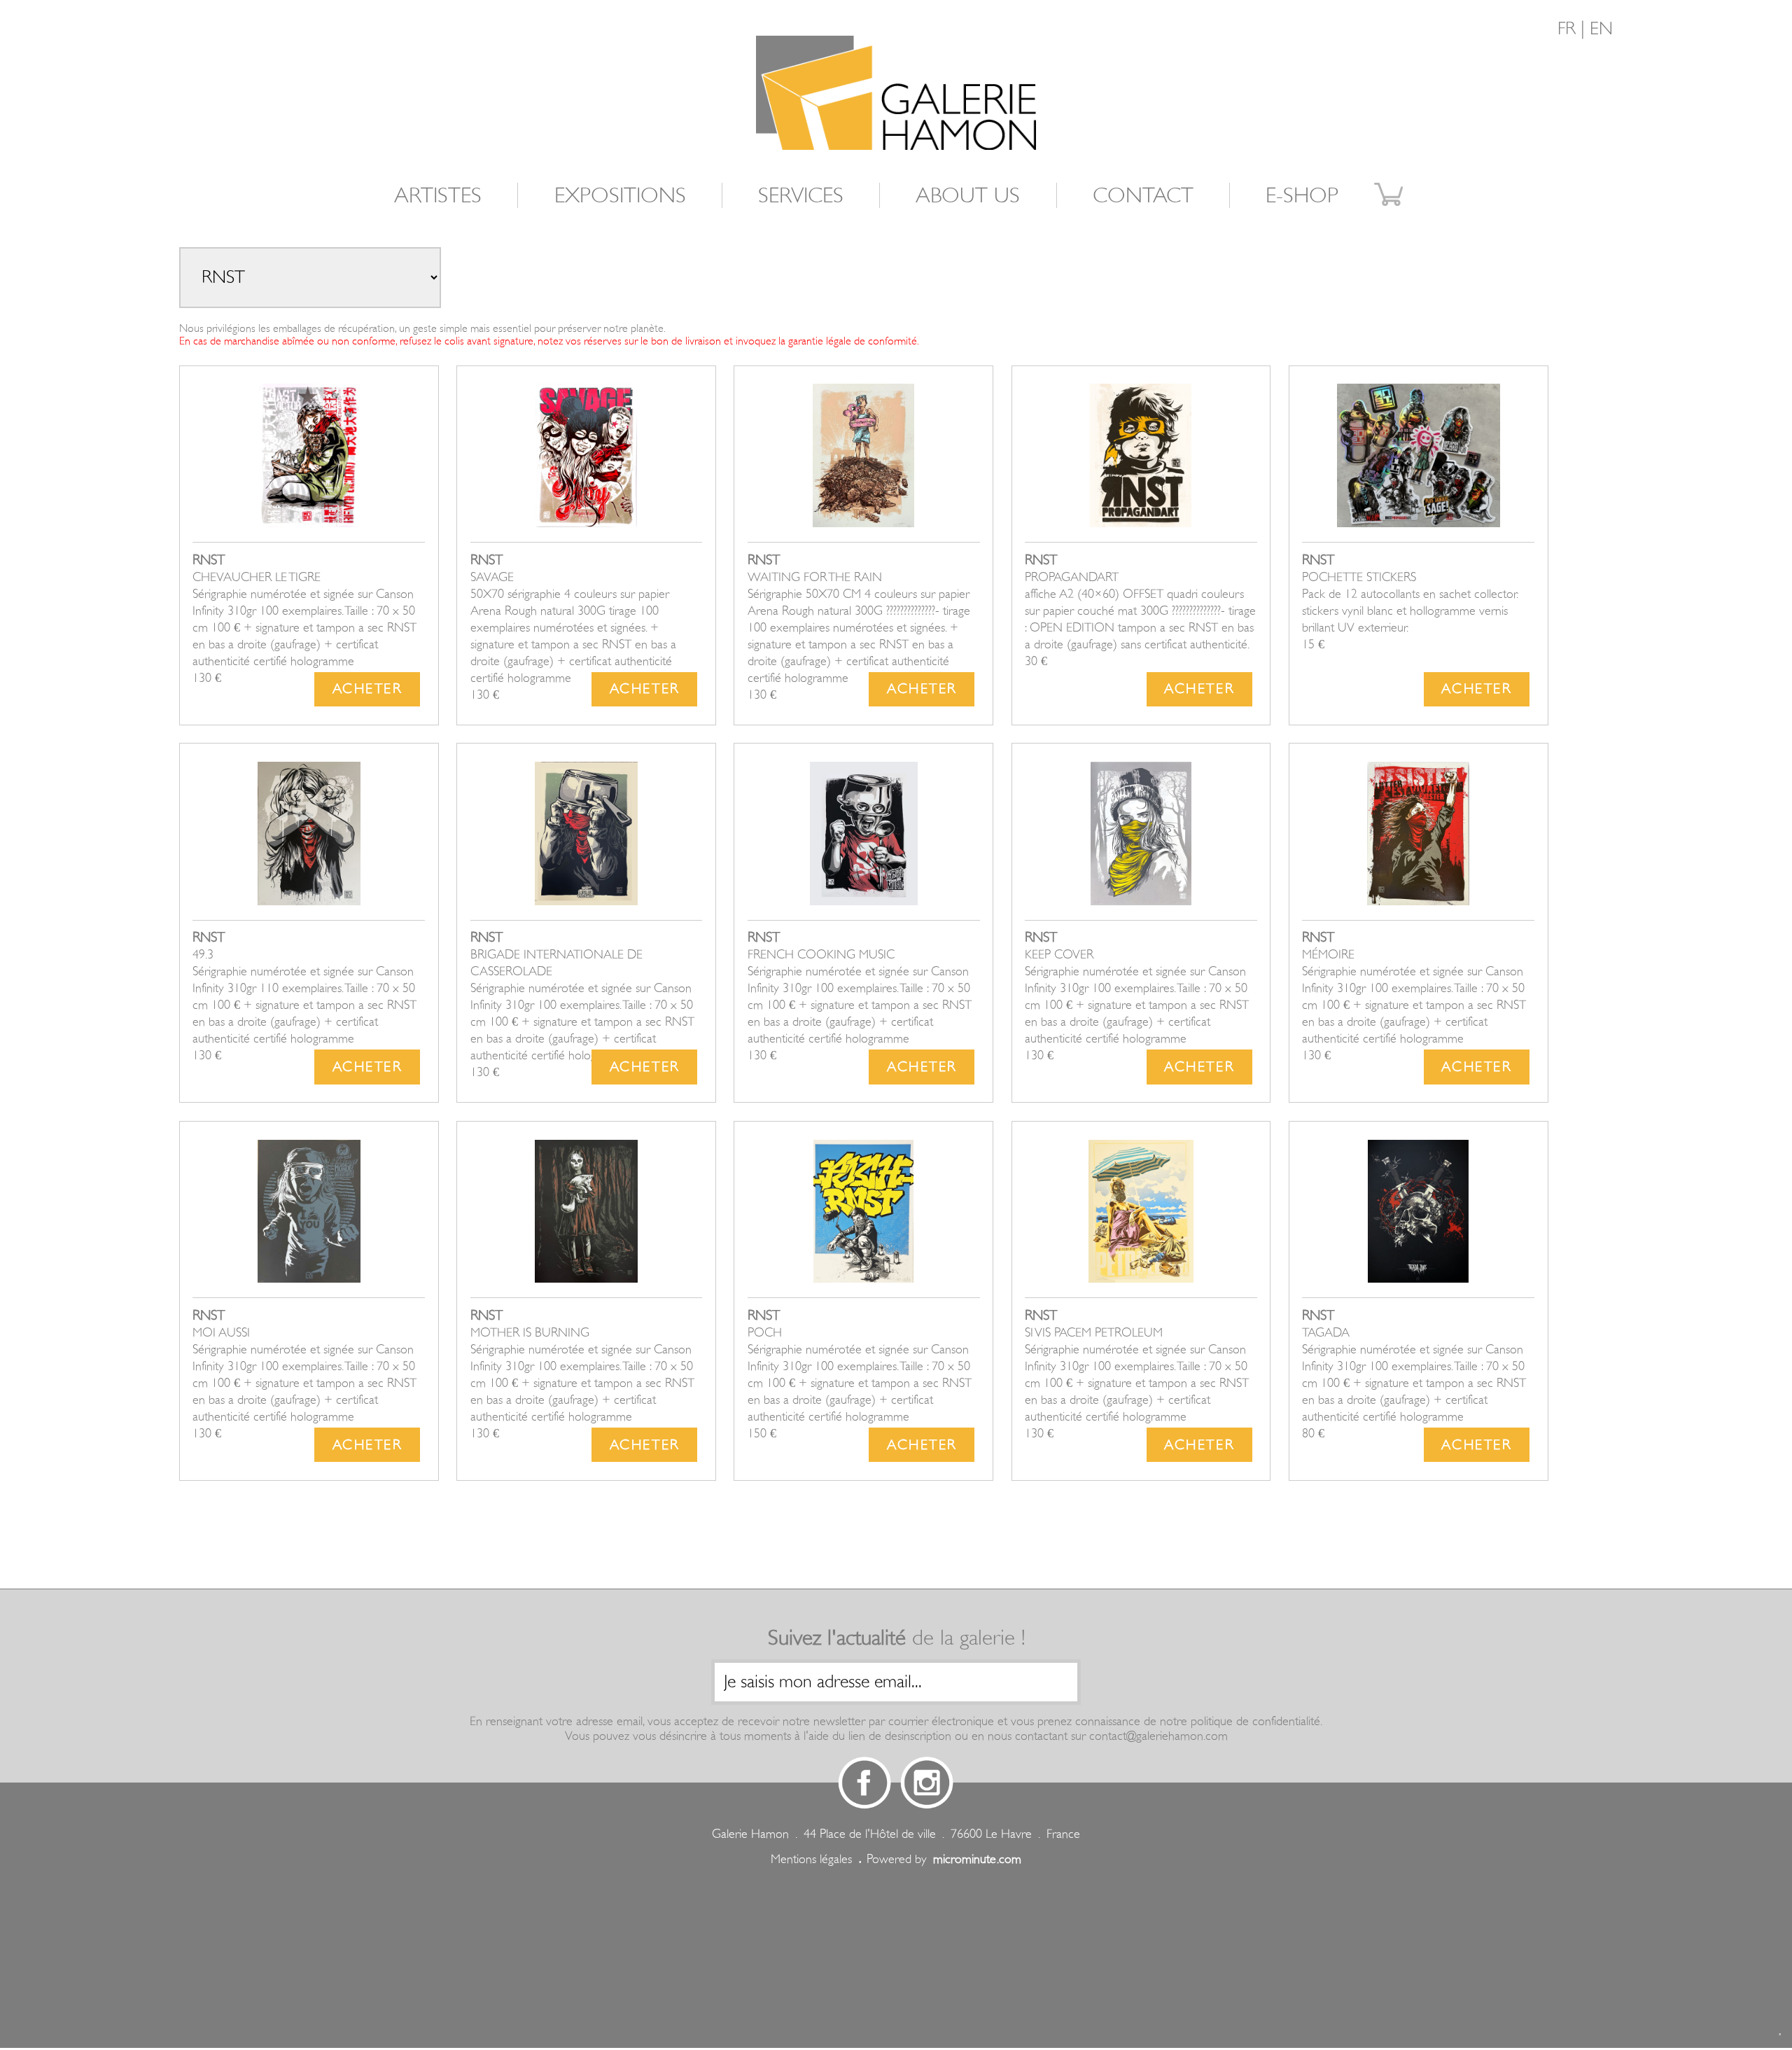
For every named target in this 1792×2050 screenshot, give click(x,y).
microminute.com (977, 1859)
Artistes (438, 195)
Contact (1143, 195)
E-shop (1302, 195)
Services (801, 195)
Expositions (620, 195)
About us (968, 195)
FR (1567, 29)
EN (1601, 29)
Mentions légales (811, 1859)
